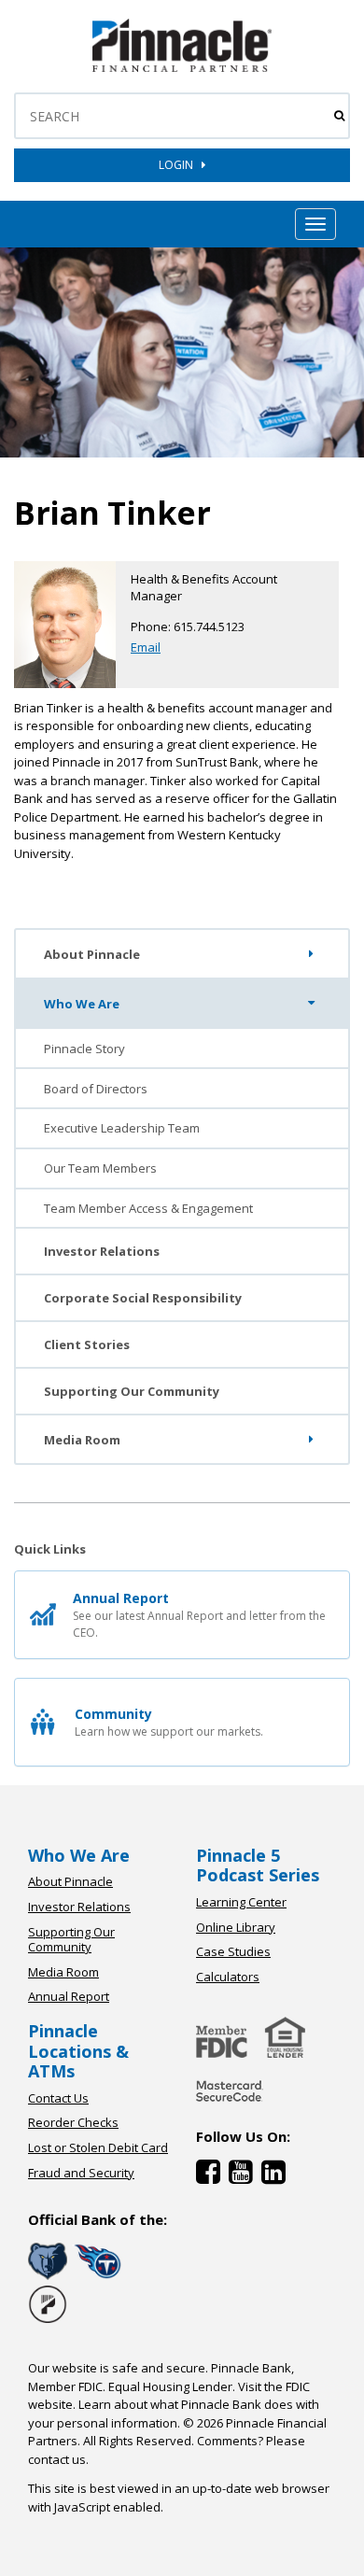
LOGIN (180, 165)
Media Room (82, 1440)
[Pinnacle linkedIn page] (276, 2176)
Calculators (228, 1977)
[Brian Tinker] (182, 68)
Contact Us (58, 2098)
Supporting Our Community (132, 1391)
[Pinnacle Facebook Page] (212, 2176)
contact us (57, 2459)
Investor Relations (102, 1251)
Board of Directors (96, 1089)
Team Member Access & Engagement (148, 1208)
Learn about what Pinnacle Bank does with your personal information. (174, 2414)
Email (146, 647)
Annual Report (69, 1996)
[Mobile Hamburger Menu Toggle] (315, 224)
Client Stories (87, 1344)
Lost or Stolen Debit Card (98, 2147)
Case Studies (233, 1951)
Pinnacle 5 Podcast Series (258, 1865)
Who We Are (82, 1004)
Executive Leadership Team (122, 1128)
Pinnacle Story (84, 1049)
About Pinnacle (92, 954)
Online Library (236, 1927)
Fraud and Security (81, 2173)
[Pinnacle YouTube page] (245, 2176)
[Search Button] (339, 116)
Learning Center (241, 1902)
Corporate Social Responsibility (143, 1298)
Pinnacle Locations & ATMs (78, 2051)
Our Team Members (100, 1168)
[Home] (230, 2104)
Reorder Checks (73, 2122)
